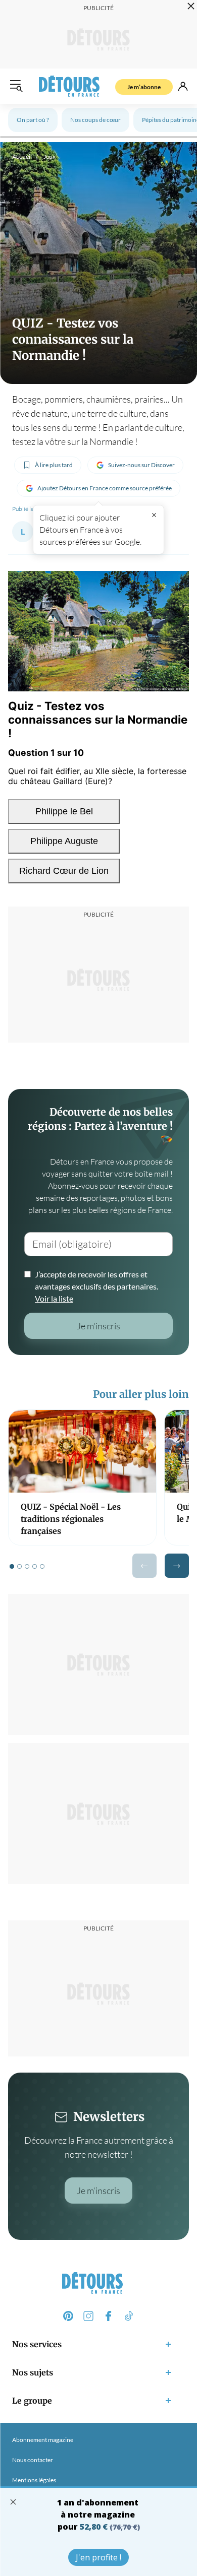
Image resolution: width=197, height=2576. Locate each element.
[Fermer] (154, 515)
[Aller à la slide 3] (27, 1566)
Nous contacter (33, 2460)
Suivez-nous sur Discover (141, 465)
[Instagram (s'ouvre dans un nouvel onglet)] (88, 2316)
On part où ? (33, 120)
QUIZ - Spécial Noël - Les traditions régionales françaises (71, 1519)
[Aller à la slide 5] (42, 1566)
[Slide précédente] (144, 1566)
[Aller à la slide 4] (35, 1566)
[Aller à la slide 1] (12, 1566)
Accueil (22, 156)
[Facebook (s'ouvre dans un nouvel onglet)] (109, 2316)
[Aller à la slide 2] (19, 1566)
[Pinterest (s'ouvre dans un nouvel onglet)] (68, 2316)
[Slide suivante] (177, 1566)
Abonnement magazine (43, 2440)
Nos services (37, 2344)
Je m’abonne (144, 87)
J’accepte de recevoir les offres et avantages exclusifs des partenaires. (96, 1286)
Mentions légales (34, 2480)
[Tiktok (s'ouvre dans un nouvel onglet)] (129, 2316)
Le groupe (32, 2401)
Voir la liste (54, 1298)
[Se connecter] (183, 86)
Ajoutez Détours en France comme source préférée (105, 488)
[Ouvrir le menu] (16, 86)
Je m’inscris (98, 2191)
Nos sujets (33, 2372)
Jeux (50, 156)
